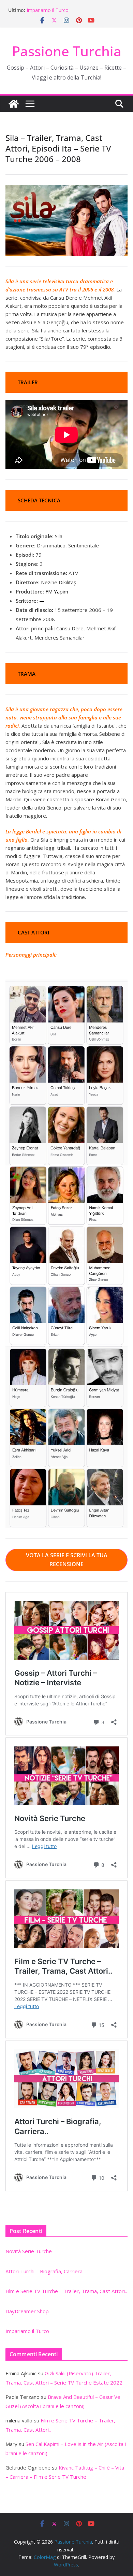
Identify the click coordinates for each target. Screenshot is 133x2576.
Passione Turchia (67, 51)
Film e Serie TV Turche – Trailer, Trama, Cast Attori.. (66, 2291)
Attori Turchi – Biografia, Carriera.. (45, 2271)
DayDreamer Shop (27, 2311)
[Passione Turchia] (14, 104)
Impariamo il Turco (48, 10)
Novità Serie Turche (29, 2251)
